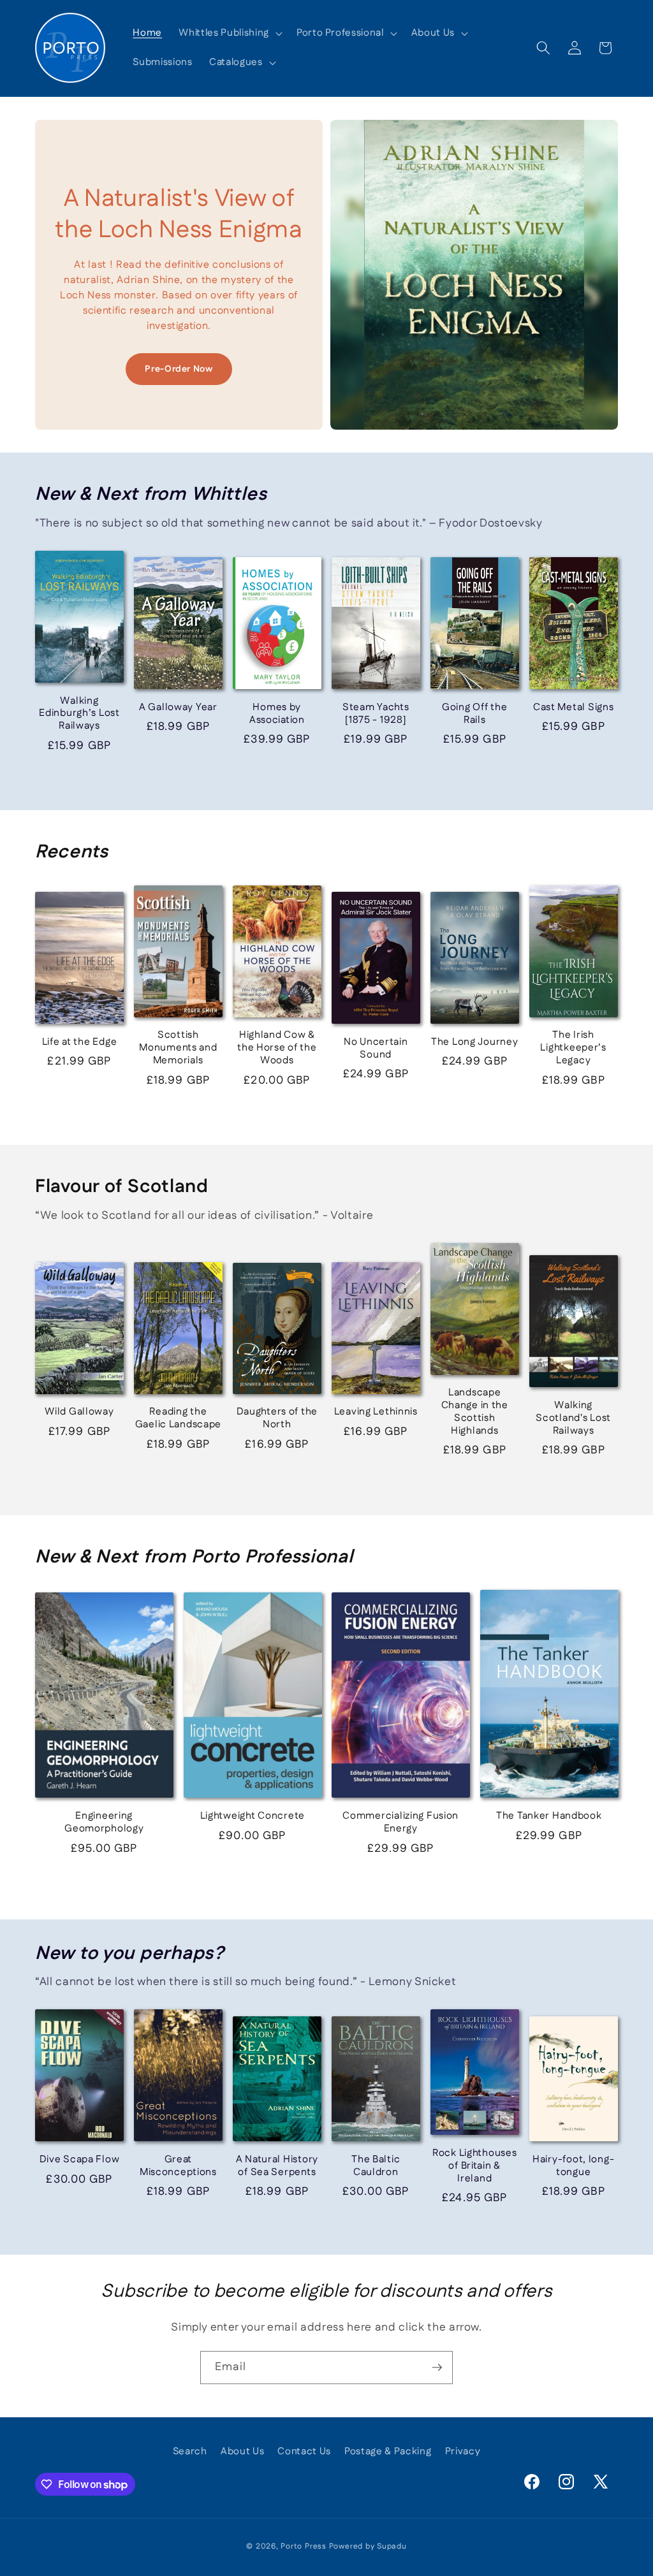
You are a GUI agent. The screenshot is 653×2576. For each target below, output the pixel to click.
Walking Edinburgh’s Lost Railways (79, 714)
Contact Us (304, 2451)
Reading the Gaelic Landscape (179, 1418)
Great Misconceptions (178, 2166)
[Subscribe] (437, 2368)
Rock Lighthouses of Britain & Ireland (475, 2166)
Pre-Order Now (179, 369)
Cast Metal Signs (574, 708)
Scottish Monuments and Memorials (178, 1048)
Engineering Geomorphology (104, 1823)
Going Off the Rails (474, 714)
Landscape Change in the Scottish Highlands (475, 1412)
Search (190, 2451)
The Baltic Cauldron (376, 2166)
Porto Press (303, 2546)
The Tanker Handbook (549, 1816)
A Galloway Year (178, 708)
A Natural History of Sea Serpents (277, 2166)
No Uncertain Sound (376, 1049)
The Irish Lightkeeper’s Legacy (573, 1048)
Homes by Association (277, 714)
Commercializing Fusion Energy (400, 1823)
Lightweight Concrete (253, 1816)
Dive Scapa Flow (80, 2160)
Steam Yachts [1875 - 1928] (376, 714)
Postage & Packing (388, 2451)
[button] (229, 33)
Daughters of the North (277, 1418)
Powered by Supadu (368, 2546)
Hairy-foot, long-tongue (573, 2166)
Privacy (463, 2451)
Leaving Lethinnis (376, 1412)
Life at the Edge (80, 1042)
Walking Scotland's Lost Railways (573, 1418)
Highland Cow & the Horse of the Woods (277, 1048)
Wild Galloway (79, 1412)
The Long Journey (475, 1042)
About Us (242, 2451)
